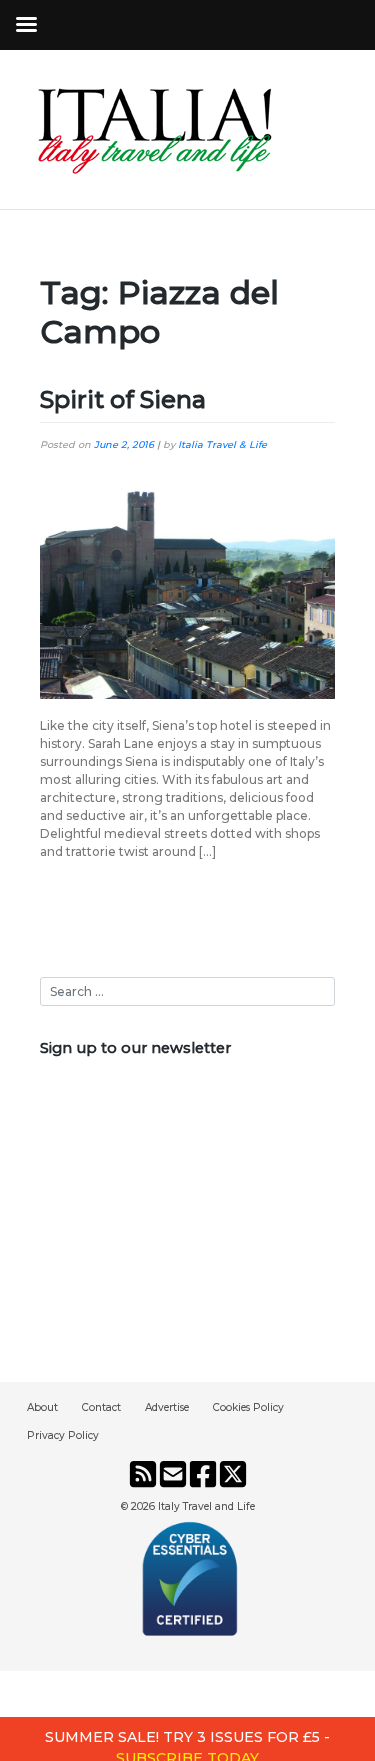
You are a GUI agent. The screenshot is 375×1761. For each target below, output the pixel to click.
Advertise (167, 1407)
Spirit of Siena (123, 399)
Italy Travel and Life (206, 1506)
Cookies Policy (248, 1407)
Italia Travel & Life (222, 444)
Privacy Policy (63, 1435)
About (42, 1407)
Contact (101, 1407)
